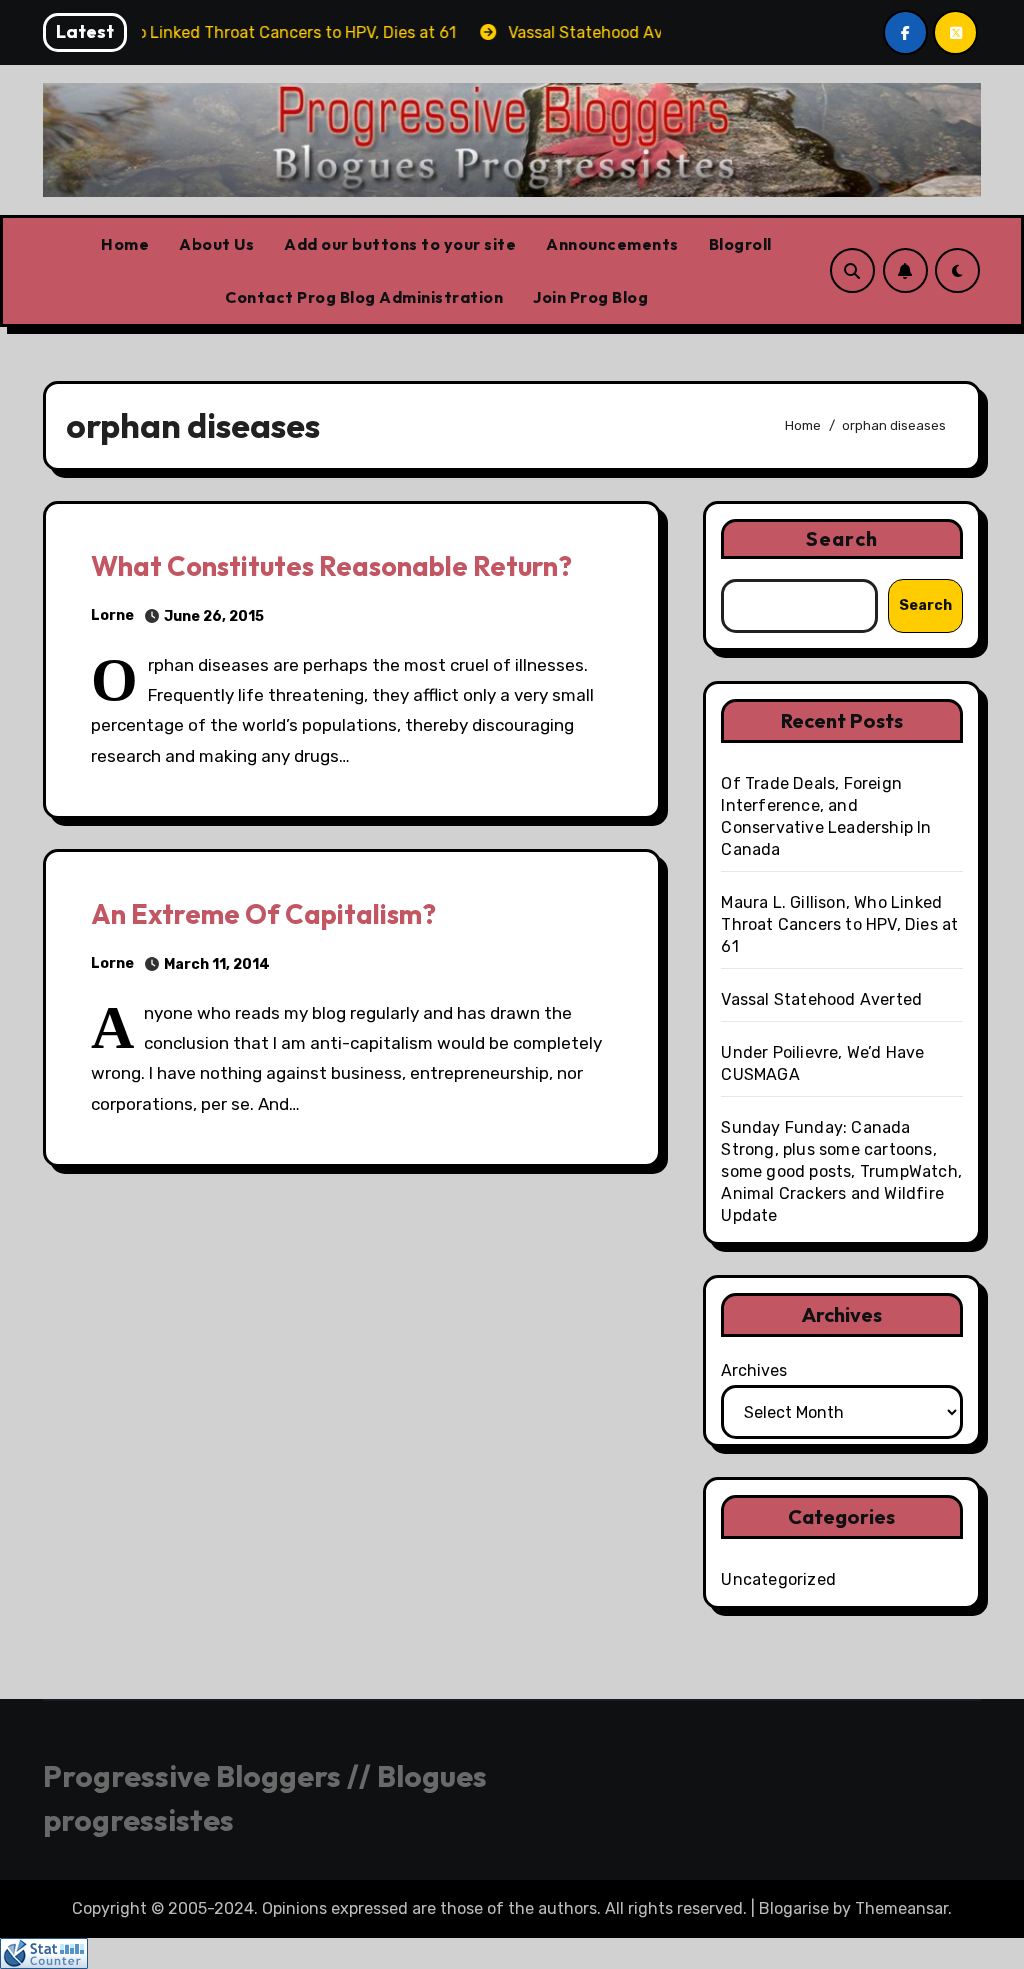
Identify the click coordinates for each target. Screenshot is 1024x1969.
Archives (754, 1370)
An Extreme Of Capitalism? (263, 914)
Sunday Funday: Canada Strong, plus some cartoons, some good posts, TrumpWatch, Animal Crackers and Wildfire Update (841, 1171)
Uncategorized (778, 1579)
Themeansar (901, 1908)
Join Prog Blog (590, 297)
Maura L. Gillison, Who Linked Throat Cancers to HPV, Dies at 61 (839, 924)
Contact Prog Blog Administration (364, 297)
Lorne (112, 615)
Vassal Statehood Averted (821, 999)
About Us (216, 244)
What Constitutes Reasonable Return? (331, 566)
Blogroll (740, 244)
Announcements (612, 244)
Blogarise (794, 1908)
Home (125, 244)
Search (842, 538)
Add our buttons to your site (400, 244)
